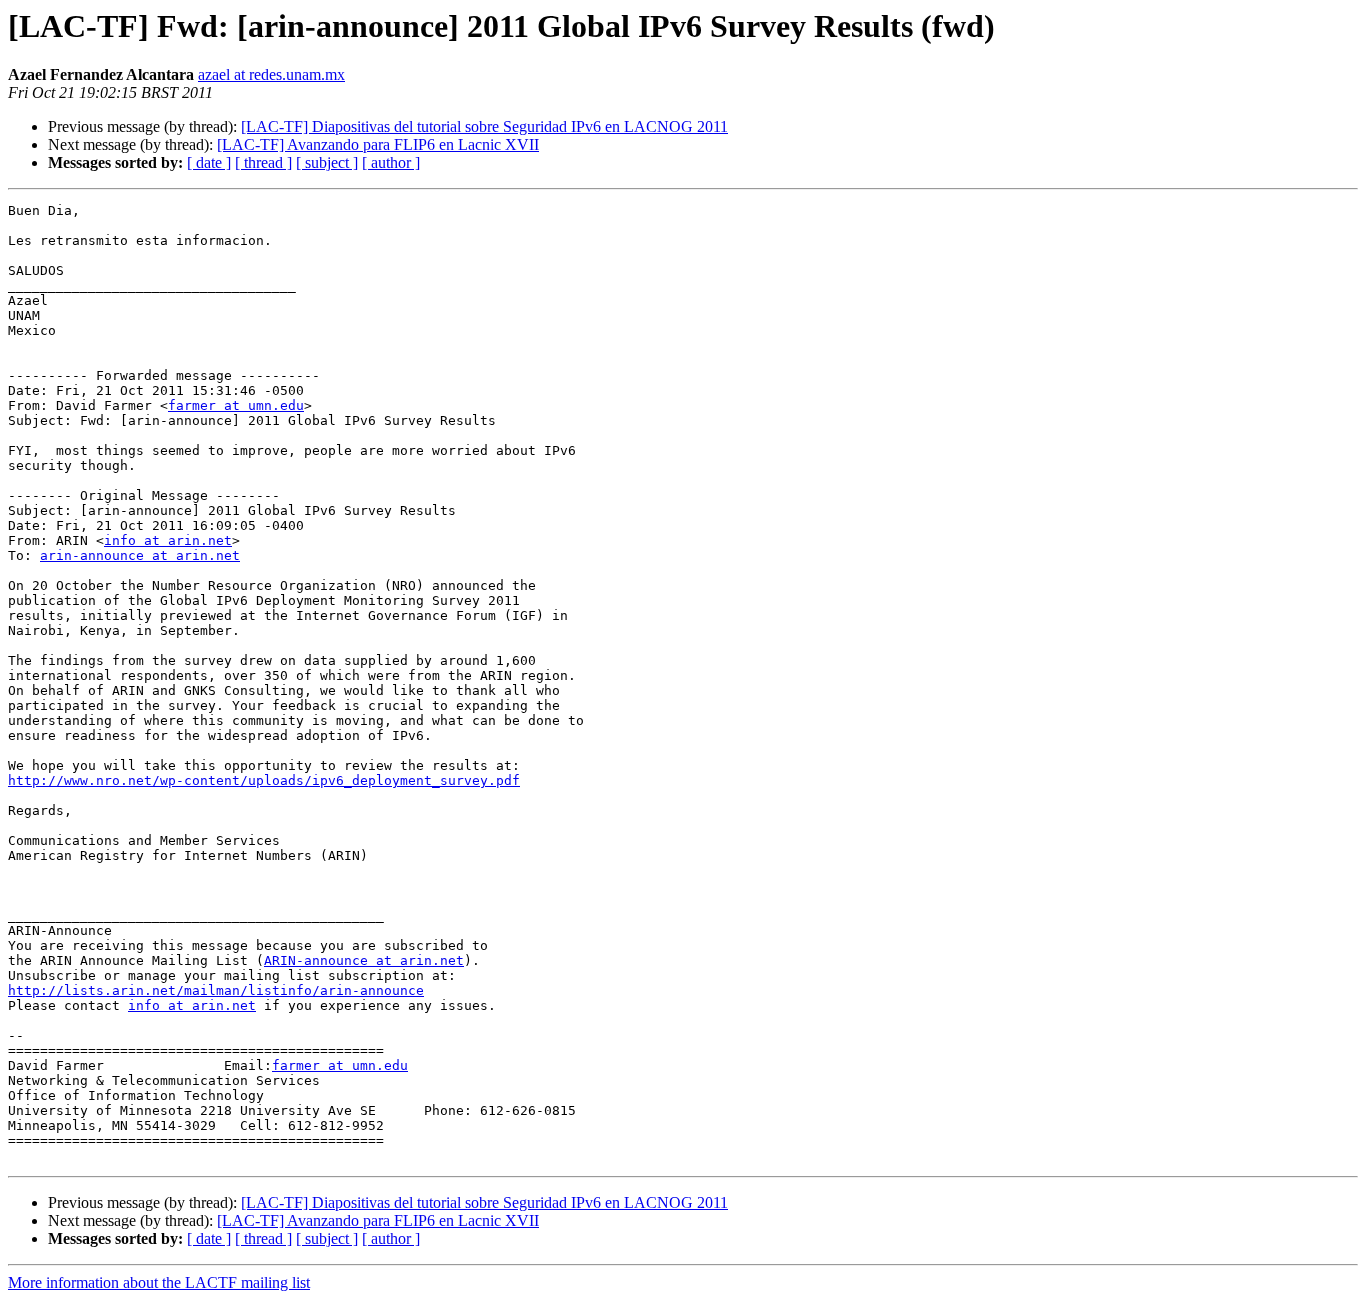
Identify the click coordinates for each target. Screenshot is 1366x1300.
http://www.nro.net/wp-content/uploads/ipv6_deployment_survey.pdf (264, 780)
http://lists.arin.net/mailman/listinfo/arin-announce (216, 990)
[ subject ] (327, 162)
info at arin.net (168, 540)
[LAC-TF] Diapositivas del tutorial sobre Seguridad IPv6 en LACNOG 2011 (484, 126)
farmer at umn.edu (236, 405)
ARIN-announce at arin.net (364, 960)
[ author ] (391, 162)
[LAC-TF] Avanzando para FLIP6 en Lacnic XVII (378, 144)
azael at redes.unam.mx (271, 74)
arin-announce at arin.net (140, 555)
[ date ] (209, 162)
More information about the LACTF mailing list (159, 1282)
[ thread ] (263, 162)
